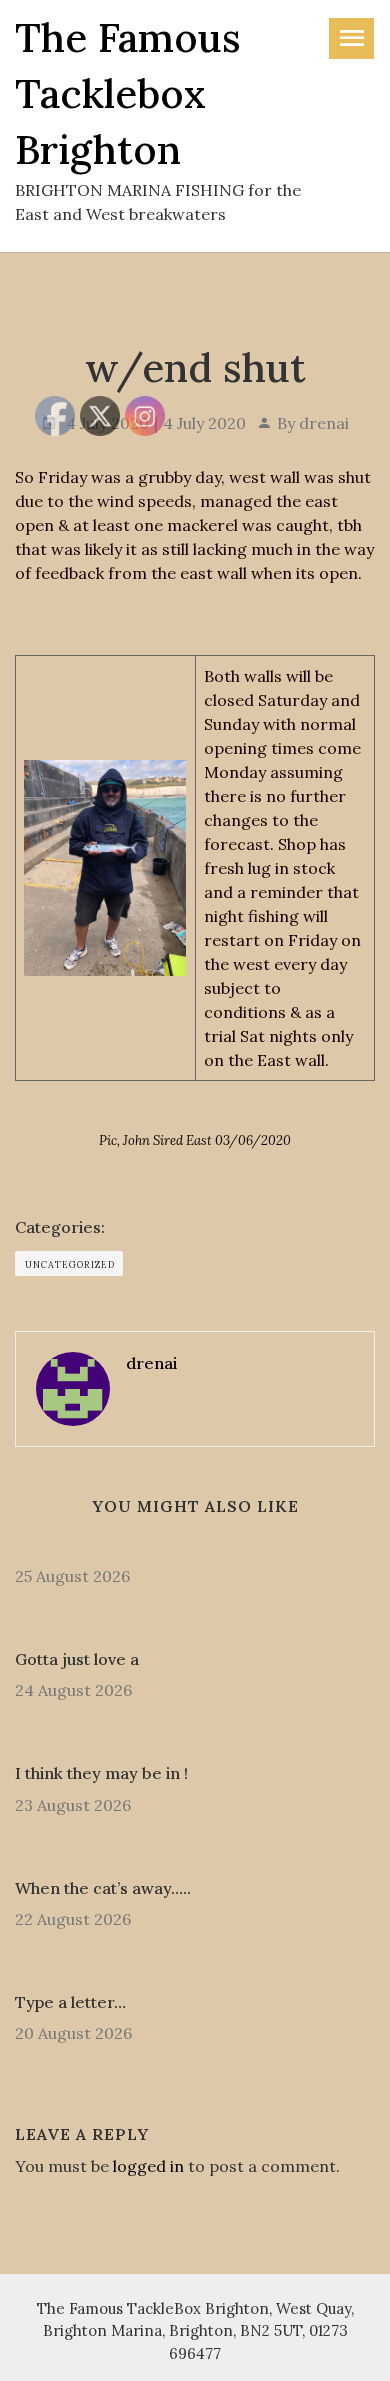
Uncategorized (70, 1264)
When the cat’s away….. (103, 1888)
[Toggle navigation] (351, 38)
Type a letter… (70, 2002)
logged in (148, 2166)
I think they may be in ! (101, 1773)
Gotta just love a (77, 1659)
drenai (324, 423)
